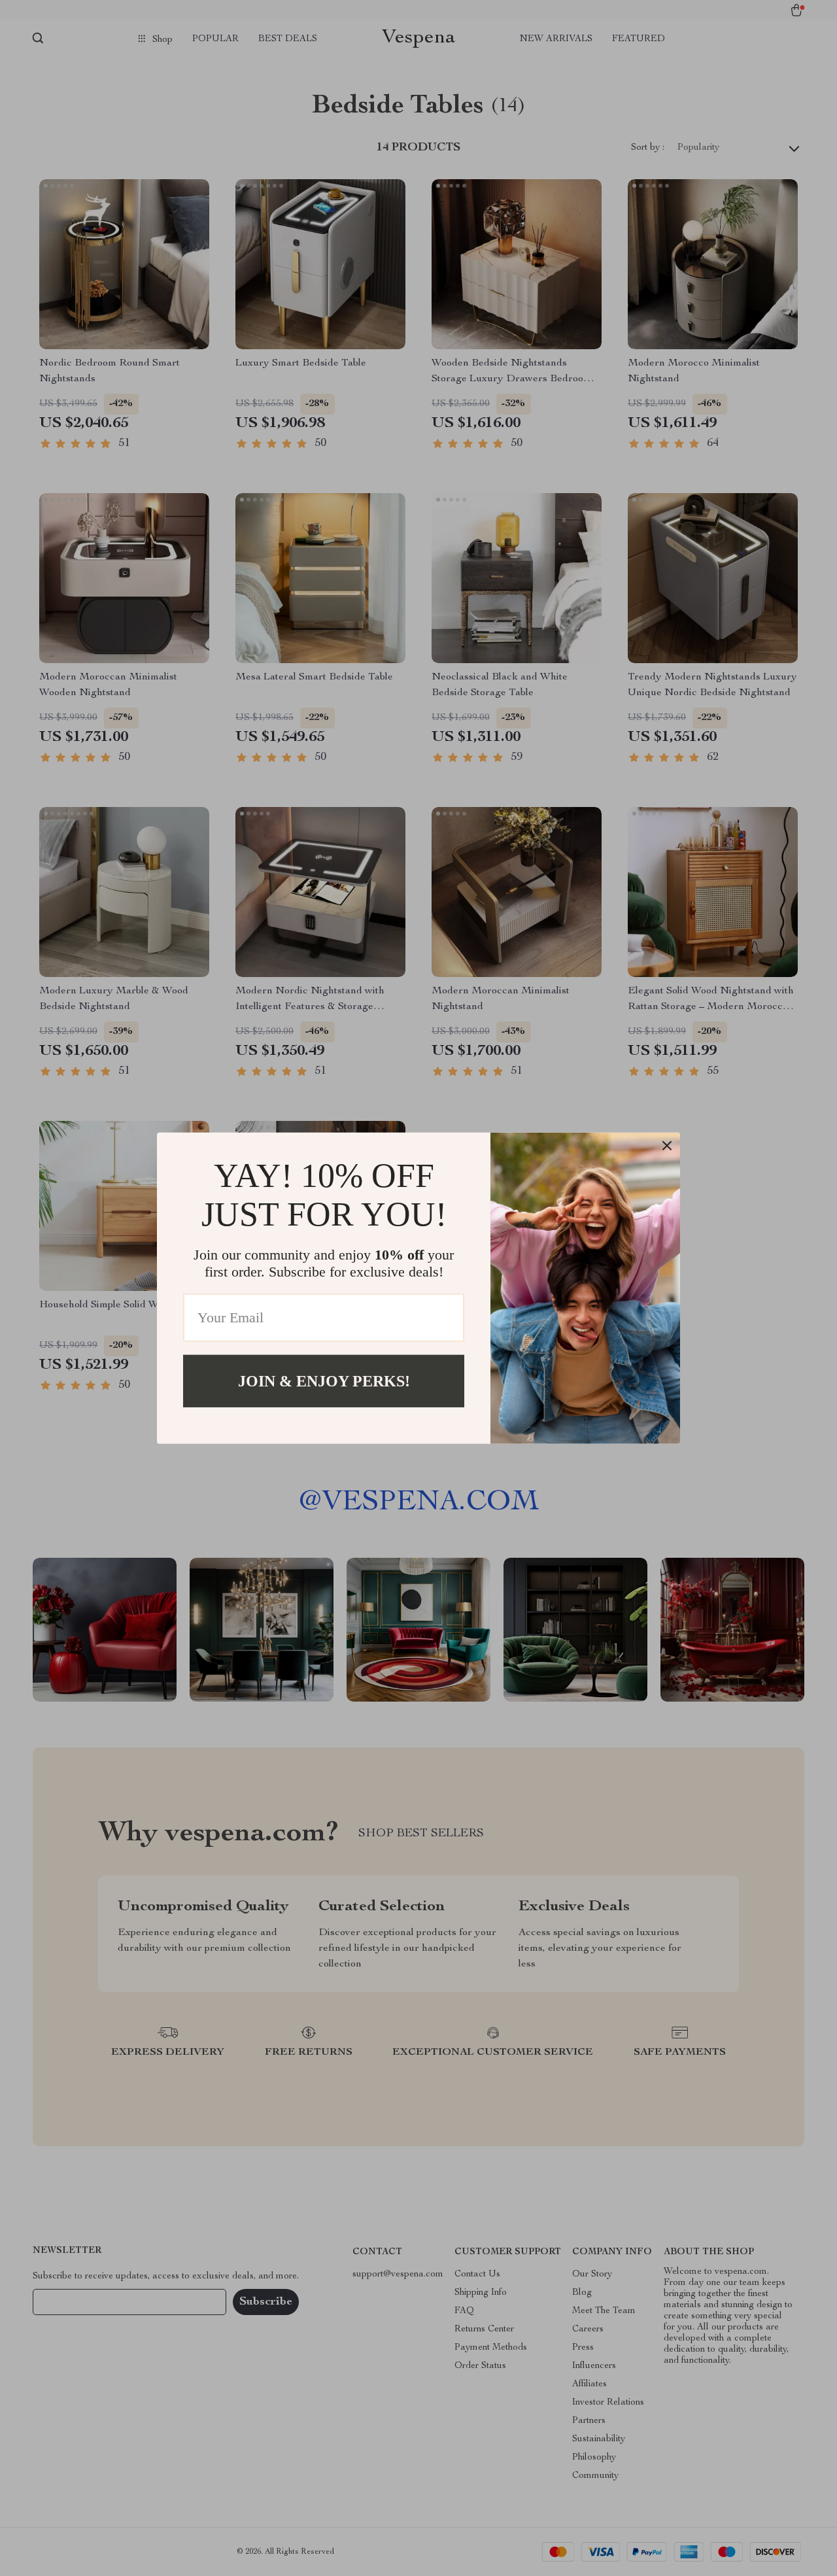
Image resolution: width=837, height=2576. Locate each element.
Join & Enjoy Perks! (324, 1381)
